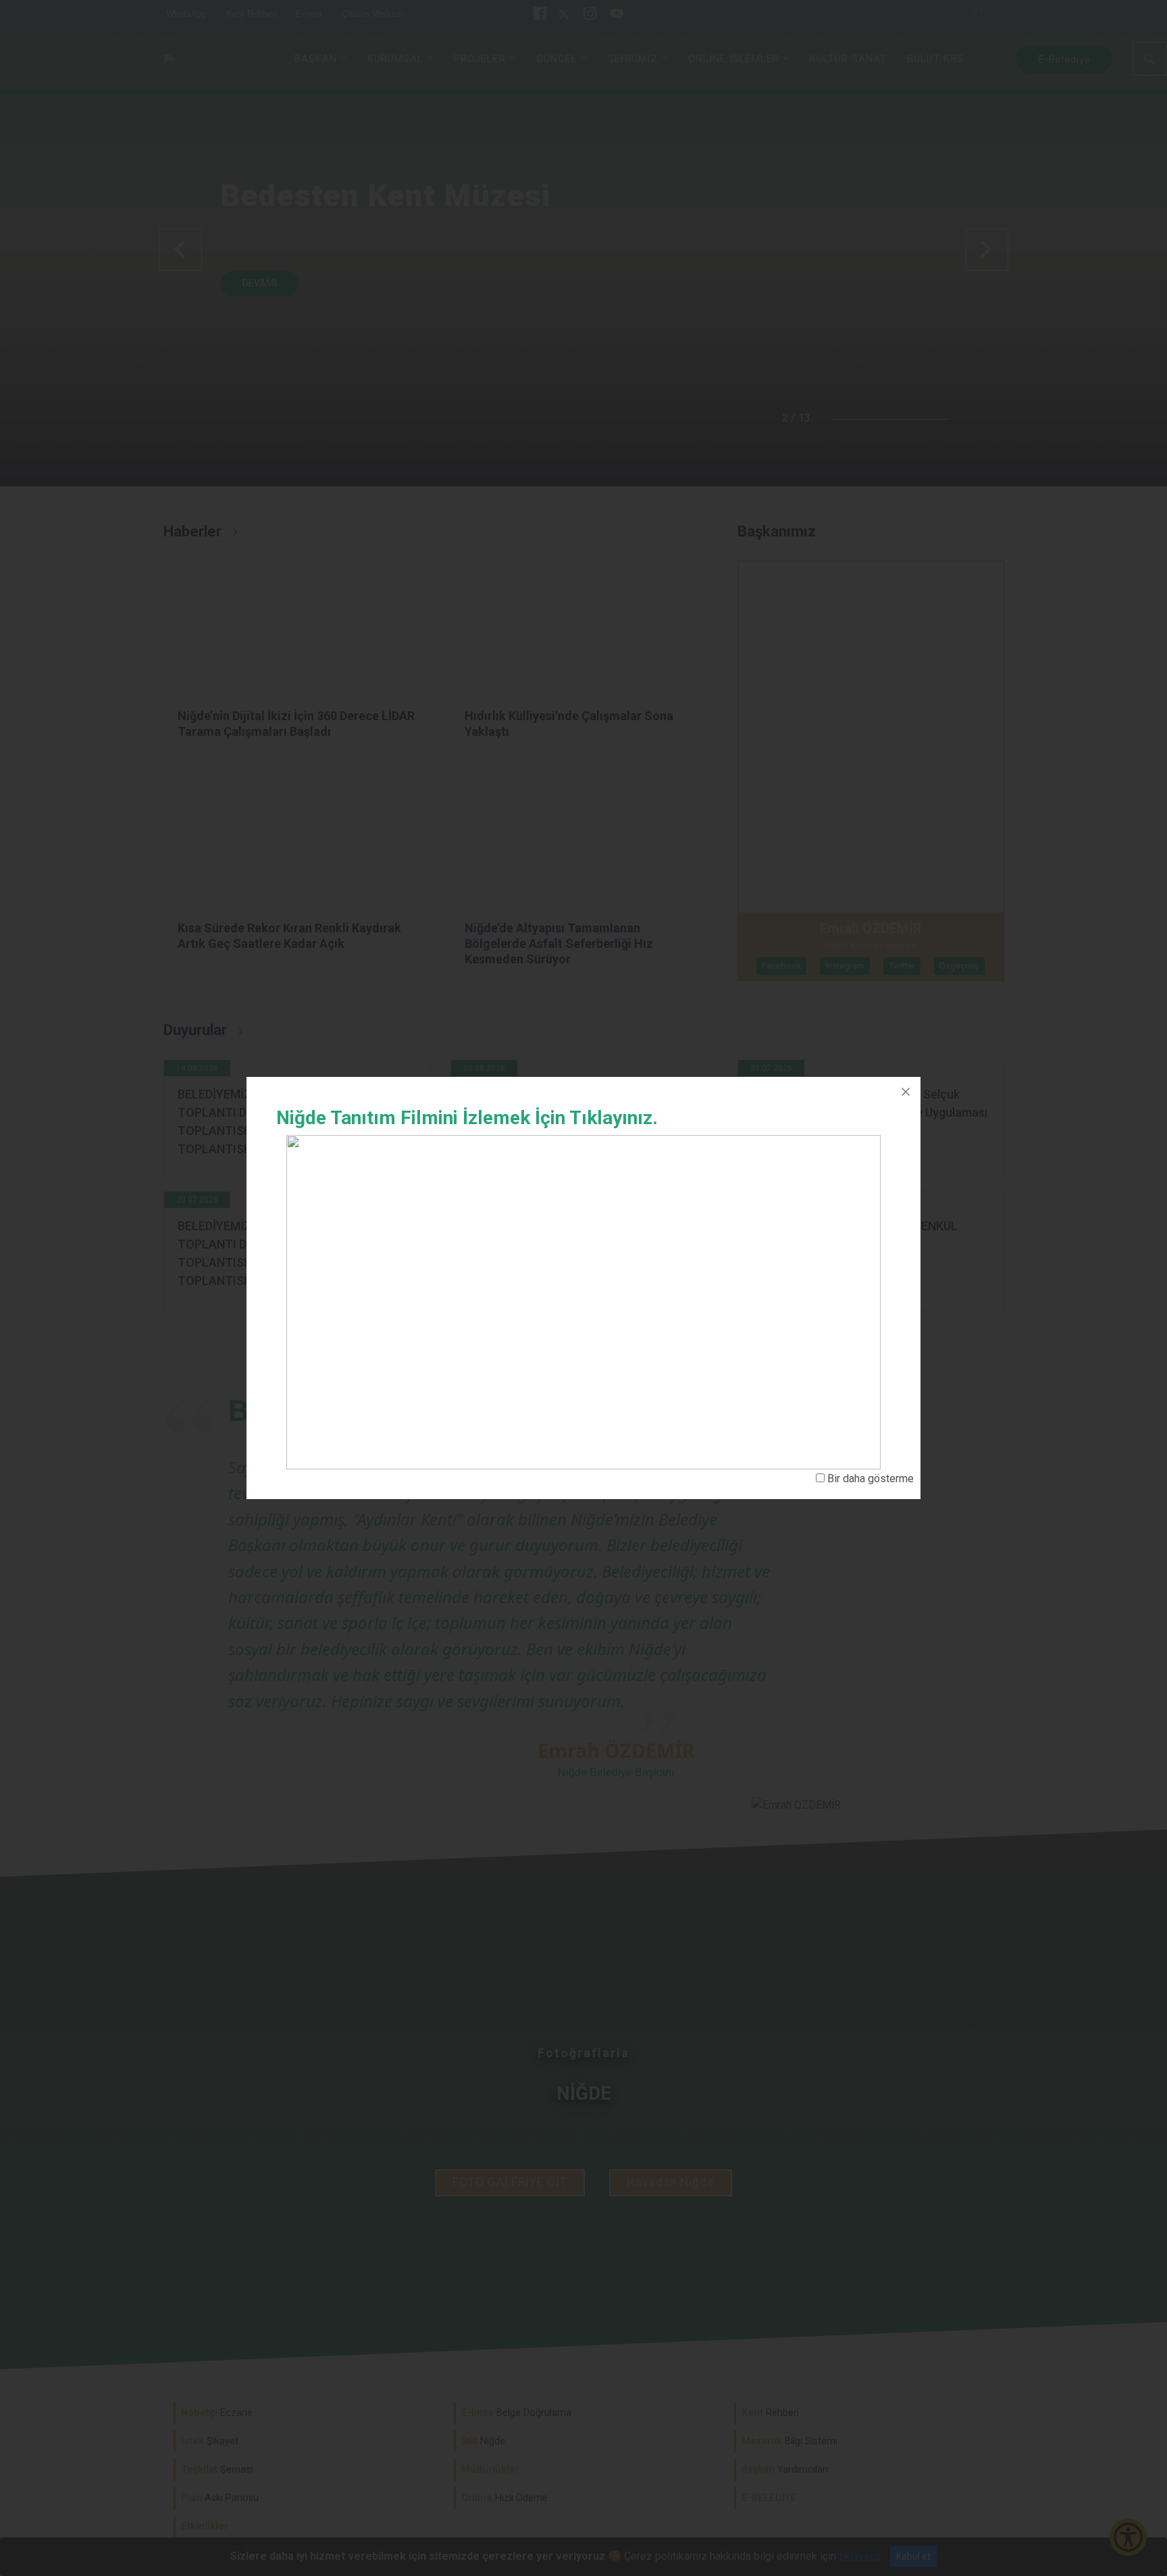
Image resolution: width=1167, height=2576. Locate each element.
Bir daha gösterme (871, 1479)
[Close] (906, 1092)
